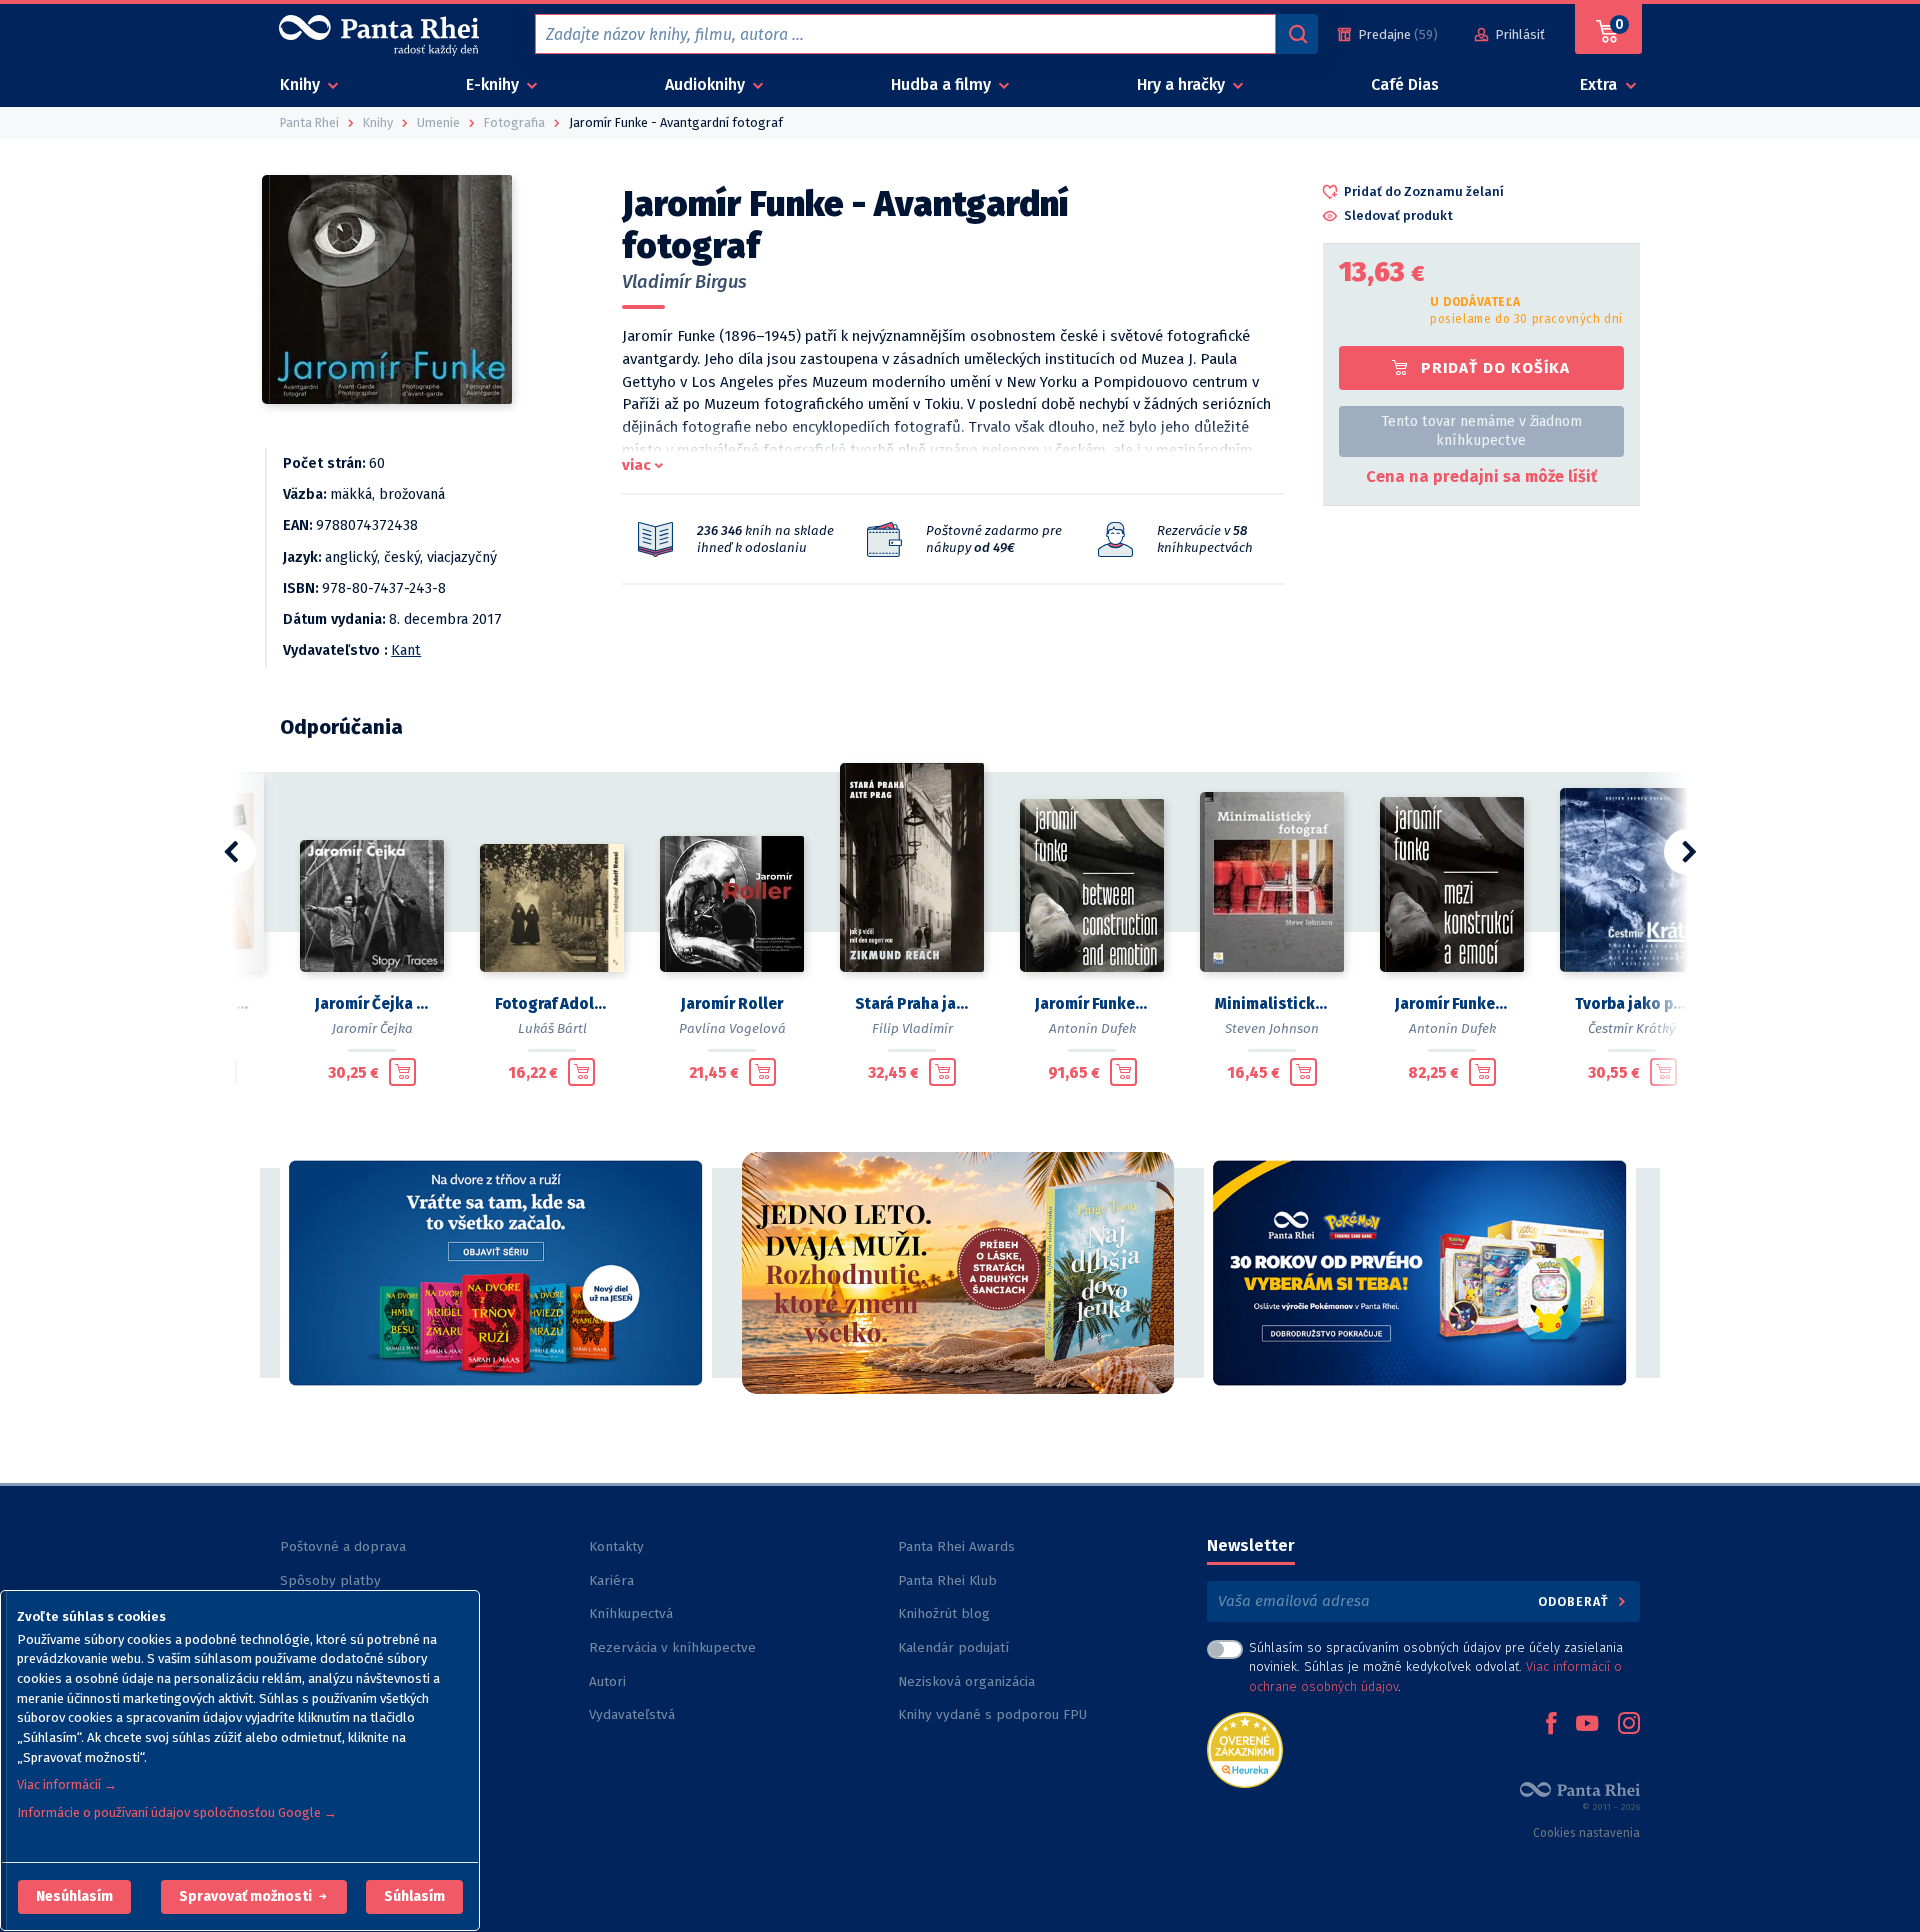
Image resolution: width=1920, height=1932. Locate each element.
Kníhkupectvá (631, 1613)
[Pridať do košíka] (402, 1072)
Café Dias (1405, 84)
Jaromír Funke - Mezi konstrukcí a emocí (1452, 1004)
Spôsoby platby (330, 1580)
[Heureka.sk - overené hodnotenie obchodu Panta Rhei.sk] (1245, 1748)
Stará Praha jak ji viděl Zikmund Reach (912, 1004)
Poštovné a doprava (343, 1546)
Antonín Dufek (1092, 1028)
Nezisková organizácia (966, 1681)
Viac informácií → (67, 1784)
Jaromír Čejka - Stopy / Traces (372, 1004)
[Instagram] (1629, 1725)
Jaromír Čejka (372, 1028)
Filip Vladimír (912, 1028)
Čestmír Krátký (1632, 1028)
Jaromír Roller (732, 1004)
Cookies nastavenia (1586, 1833)
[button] (74, 1897)
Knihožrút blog (944, 1613)
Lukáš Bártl (552, 1028)
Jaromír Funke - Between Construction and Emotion (1092, 1004)
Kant (406, 650)
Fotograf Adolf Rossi (552, 1004)
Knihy (302, 84)
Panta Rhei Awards (956, 1546)
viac (636, 465)
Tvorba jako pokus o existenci (1632, 1004)
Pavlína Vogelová (732, 1028)
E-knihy (494, 84)
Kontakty (616, 1546)
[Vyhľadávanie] (1297, 34)
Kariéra (611, 1580)
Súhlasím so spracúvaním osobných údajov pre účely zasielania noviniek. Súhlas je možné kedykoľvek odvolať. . (1436, 1666)
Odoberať (1575, 1601)
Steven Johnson (1272, 1028)
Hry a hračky (1183, 84)
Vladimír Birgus (684, 282)
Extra (1600, 84)
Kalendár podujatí (953, 1647)
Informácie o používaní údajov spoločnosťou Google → (177, 1812)
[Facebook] (1551, 1725)
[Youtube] (1587, 1725)
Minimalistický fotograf (1272, 1004)
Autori (607, 1681)
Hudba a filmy (943, 84)
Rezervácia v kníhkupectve (672, 1647)
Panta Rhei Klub (947, 1580)
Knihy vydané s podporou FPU (992, 1714)
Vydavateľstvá (632, 1714)
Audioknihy (707, 84)
